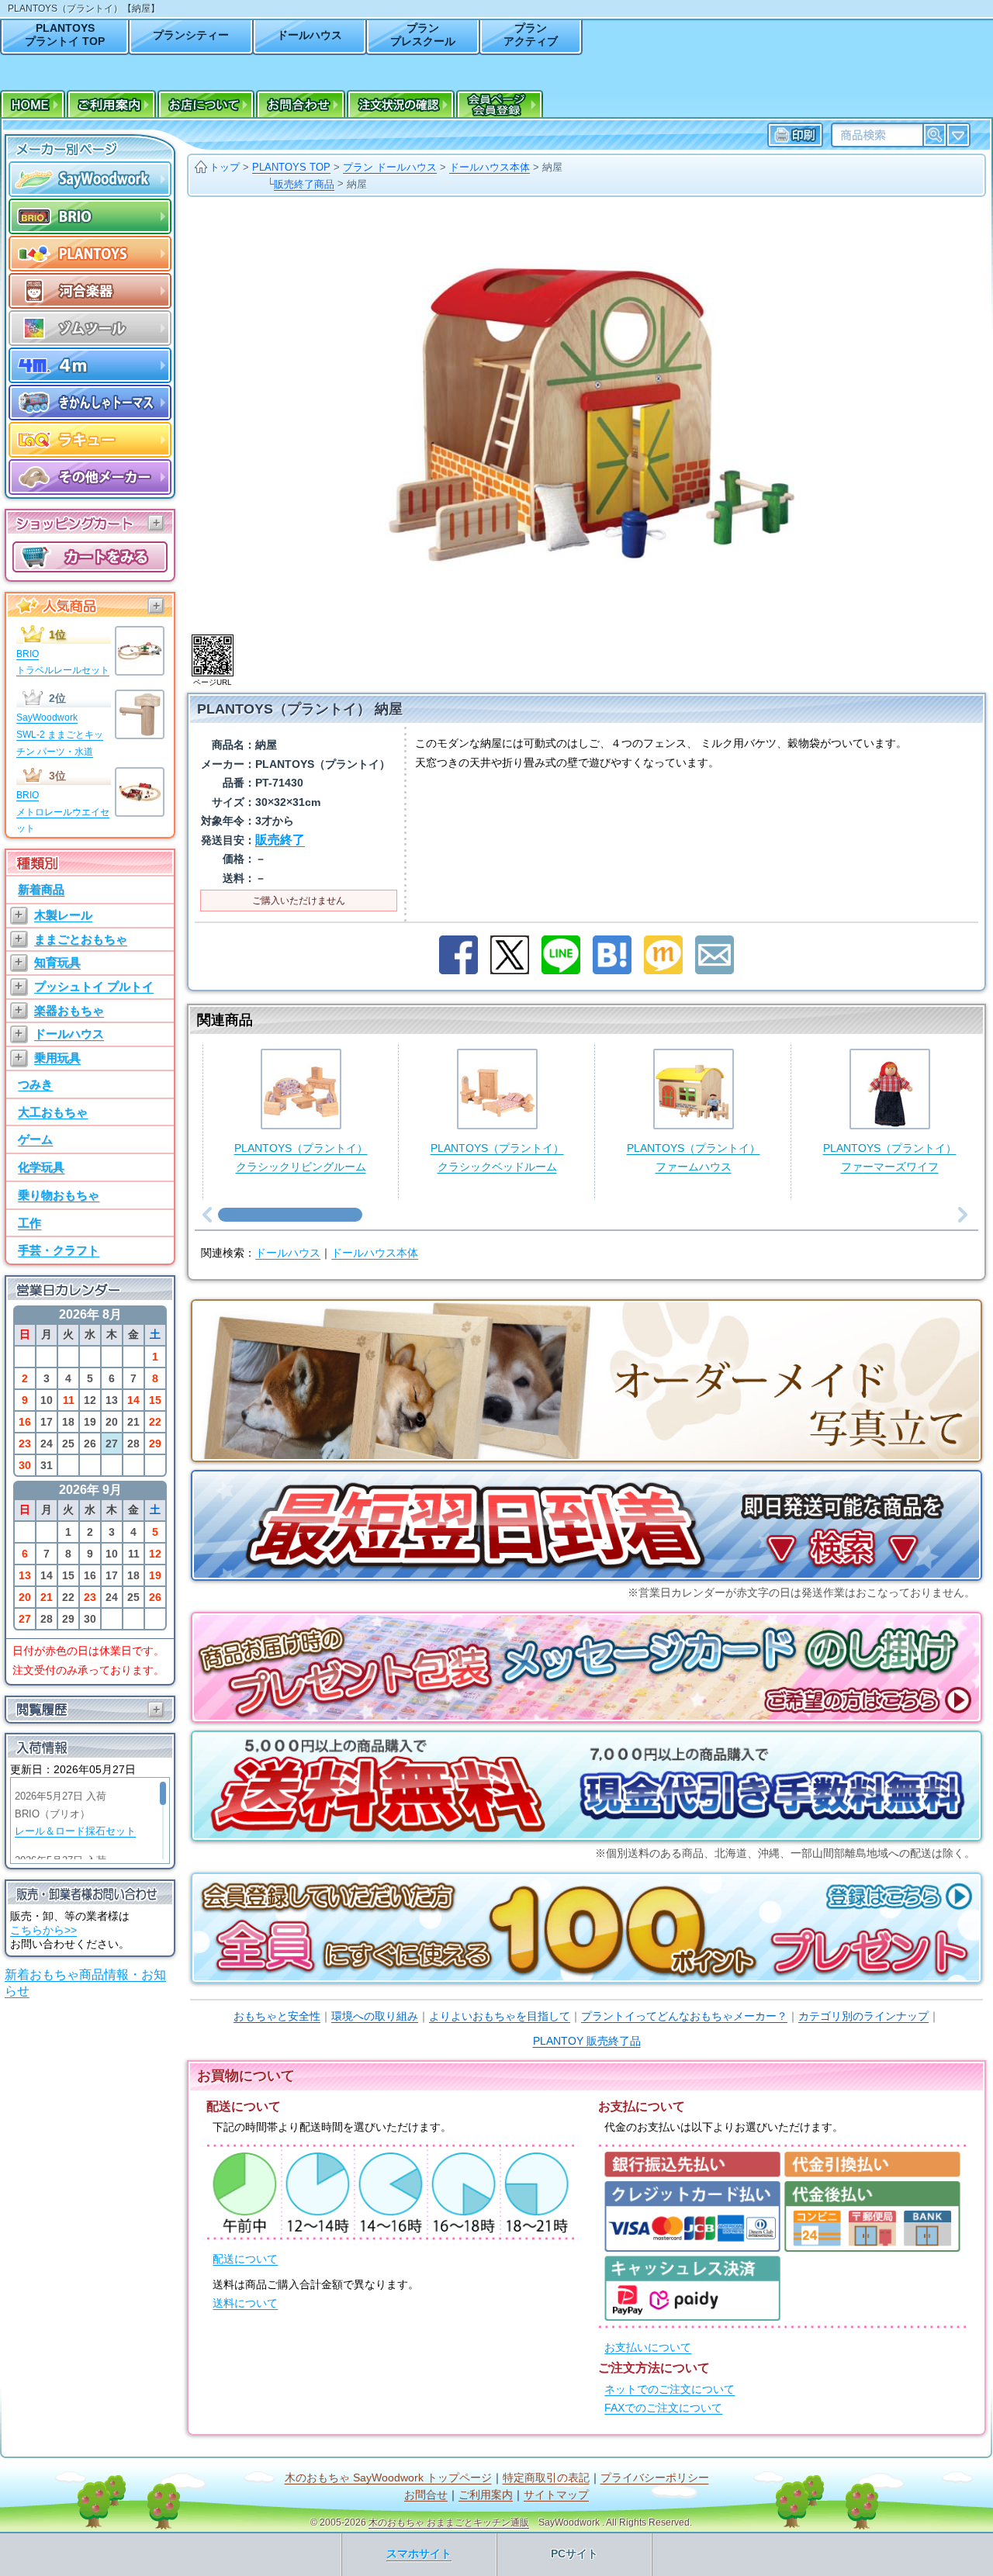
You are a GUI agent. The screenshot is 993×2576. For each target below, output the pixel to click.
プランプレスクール (423, 35)
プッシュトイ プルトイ (94, 986)
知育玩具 (57, 962)
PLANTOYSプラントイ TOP (65, 35)
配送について (245, 2259)
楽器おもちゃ (69, 1010)
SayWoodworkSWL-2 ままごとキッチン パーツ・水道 (60, 734)
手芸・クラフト (59, 1250)
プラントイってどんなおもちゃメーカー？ (684, 2016)
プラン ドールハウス (390, 167)
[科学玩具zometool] (90, 328)
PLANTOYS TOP (291, 167)
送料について (245, 2303)
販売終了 (280, 840)
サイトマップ (556, 2495)
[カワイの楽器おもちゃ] (90, 291)
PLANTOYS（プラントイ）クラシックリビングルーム (301, 1158)
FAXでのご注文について (663, 2408)
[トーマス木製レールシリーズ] (90, 403)
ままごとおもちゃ (81, 939)
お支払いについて (648, 2348)
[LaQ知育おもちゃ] (90, 440)
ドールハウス (310, 35)
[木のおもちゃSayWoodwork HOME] (33, 106)
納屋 (552, 167)
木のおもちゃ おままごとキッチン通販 (449, 2522)
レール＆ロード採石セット (75, 1831)
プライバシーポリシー (655, 2478)
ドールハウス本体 (490, 167)
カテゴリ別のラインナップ (863, 2016)
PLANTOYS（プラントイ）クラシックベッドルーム (497, 1158)
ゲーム (35, 1139)
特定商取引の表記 (546, 2478)
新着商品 (41, 889)
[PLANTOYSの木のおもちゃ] (90, 254)
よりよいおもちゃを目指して (500, 2016)
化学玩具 (41, 1167)
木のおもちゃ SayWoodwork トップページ (388, 2478)
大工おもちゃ (53, 1112)
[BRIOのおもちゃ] (90, 216)
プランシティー (191, 35)
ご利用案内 (486, 2495)
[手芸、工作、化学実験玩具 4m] (90, 365)
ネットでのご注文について (669, 2389)
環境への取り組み (375, 2016)
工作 (29, 1223)
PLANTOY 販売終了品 (587, 2041)
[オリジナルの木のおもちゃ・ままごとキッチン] (90, 179)
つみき (35, 1084)
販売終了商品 (304, 184)
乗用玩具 (57, 1058)
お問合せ (426, 2495)
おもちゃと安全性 (277, 2016)
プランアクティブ (531, 35)
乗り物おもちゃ (59, 1195)
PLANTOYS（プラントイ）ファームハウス (694, 1158)
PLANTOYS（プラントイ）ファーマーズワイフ (890, 1158)
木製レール (63, 915)
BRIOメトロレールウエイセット (63, 812)
